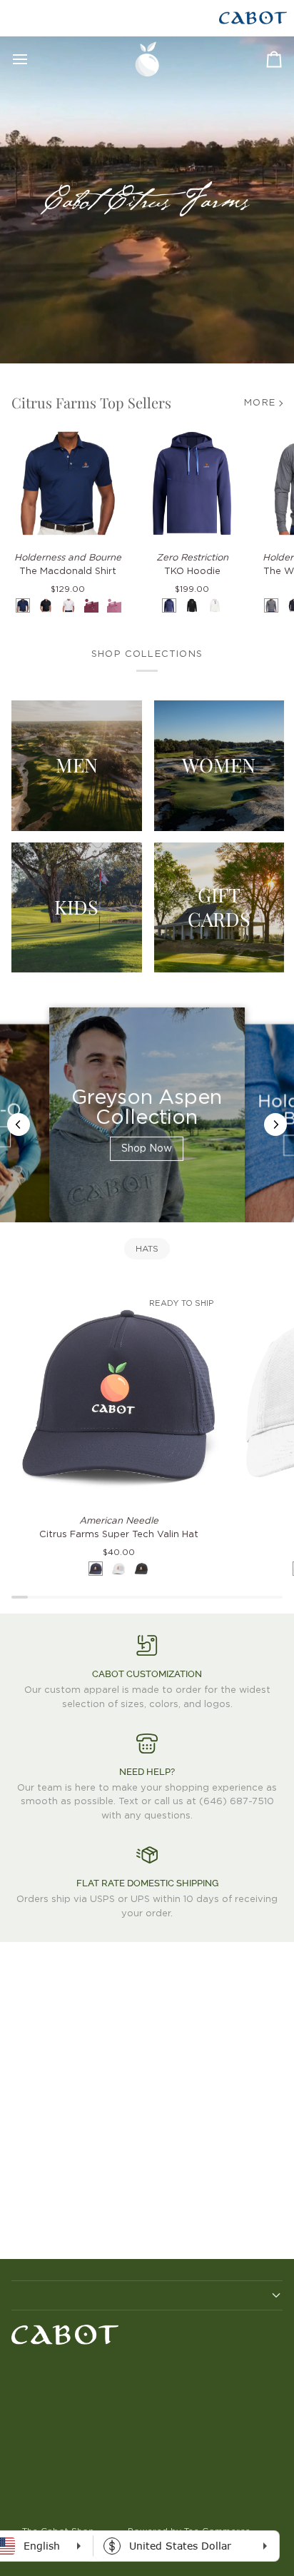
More (260, 403)
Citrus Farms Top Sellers (91, 402)
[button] (147, 2295)
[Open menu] (33, 59)
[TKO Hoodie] (192, 483)
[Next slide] (275, 1125)
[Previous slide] (19, 1125)
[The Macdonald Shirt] (68, 483)
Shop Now (147, 1149)
